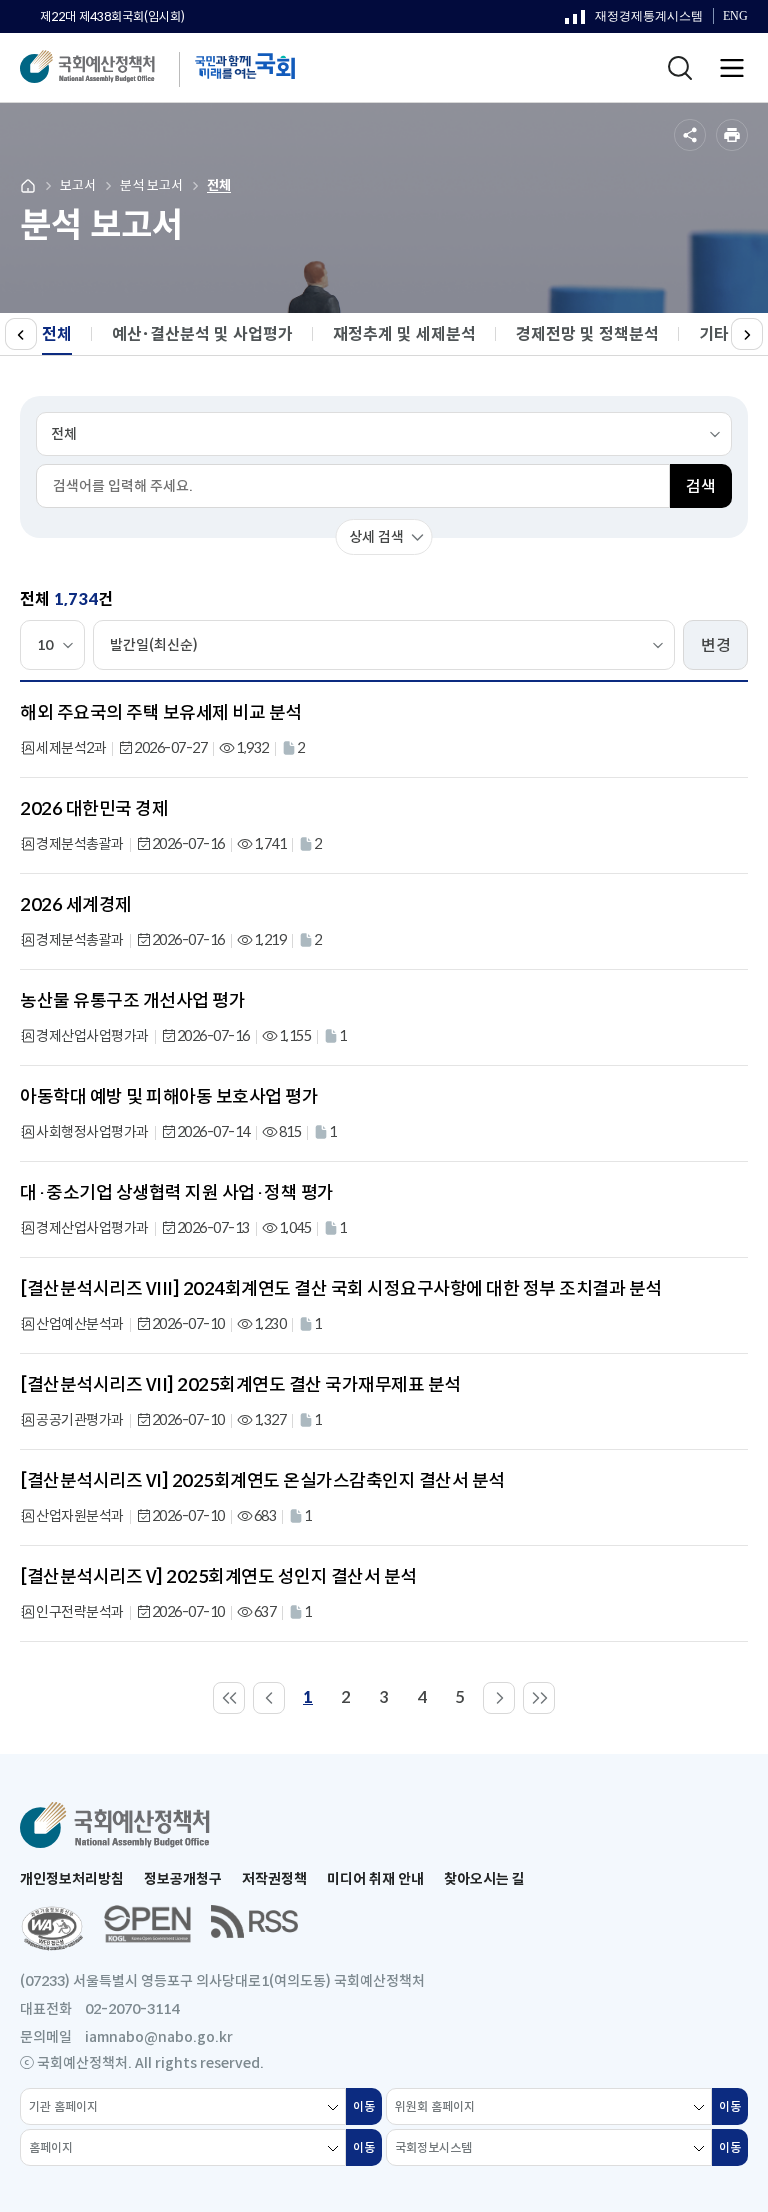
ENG (735, 19)
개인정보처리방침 (72, 1879)
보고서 (78, 185)
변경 (716, 645)
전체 (219, 185)
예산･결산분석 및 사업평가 (202, 334)
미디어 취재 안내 (375, 1879)
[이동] (229, 1698)
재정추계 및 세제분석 (404, 334)
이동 (367, 2112)
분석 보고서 (151, 185)
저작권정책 (274, 1879)
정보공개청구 (183, 1879)
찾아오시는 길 (484, 1879)
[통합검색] (680, 68)
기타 (714, 334)
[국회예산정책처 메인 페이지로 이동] (107, 68)
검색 (701, 486)
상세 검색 (376, 537)
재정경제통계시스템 (634, 21)
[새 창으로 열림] (52, 1928)
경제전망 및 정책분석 (587, 334)
